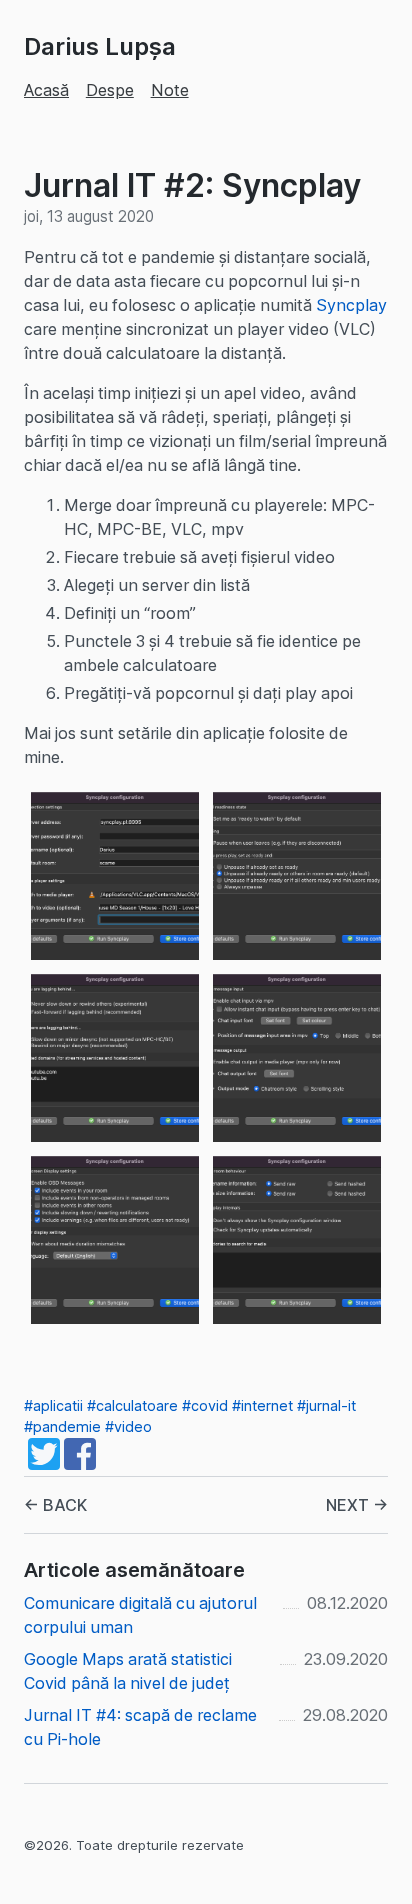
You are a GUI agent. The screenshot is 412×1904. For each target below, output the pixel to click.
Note (170, 90)
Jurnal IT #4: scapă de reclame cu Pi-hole (140, 1727)
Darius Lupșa (100, 46)
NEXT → (357, 1505)
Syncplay (351, 305)
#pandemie (62, 1426)
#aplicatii (53, 1405)
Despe (110, 90)
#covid (205, 1405)
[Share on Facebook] (80, 1464)
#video (128, 1426)
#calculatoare (132, 1405)
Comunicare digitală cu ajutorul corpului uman (140, 1615)
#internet (262, 1405)
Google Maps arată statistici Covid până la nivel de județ (128, 1671)
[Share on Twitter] (44, 1464)
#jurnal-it (326, 1405)
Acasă (46, 90)
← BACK (55, 1505)
